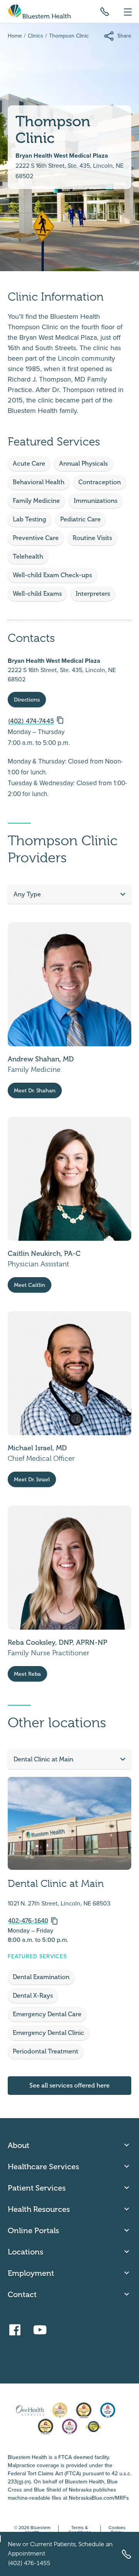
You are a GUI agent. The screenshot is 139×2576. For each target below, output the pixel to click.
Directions (27, 700)
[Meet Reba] (69, 1594)
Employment (31, 2273)
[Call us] (105, 11)
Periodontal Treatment (46, 2051)
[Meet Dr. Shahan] (69, 1010)
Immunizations (96, 501)
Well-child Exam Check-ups (52, 575)
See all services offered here (69, 2085)
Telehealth (28, 556)
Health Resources (39, 2209)
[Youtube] (42, 2327)
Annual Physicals (83, 463)
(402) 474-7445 (31, 721)
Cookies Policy (117, 2530)
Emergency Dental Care (47, 2014)
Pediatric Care (81, 519)
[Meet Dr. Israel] (69, 1399)
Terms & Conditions (80, 2530)
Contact (22, 2294)
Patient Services (37, 2188)
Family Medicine (36, 501)
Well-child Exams (37, 594)
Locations (25, 2252)
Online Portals (33, 2230)
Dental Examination (41, 1977)
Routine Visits (92, 538)
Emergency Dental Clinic (48, 2033)
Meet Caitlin (30, 1285)
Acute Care (29, 463)
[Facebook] (17, 2327)
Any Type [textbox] (27, 894)
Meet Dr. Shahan (35, 1091)
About (19, 2145)
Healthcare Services (43, 2167)
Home (15, 36)
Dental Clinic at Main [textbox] (43, 1759)
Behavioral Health (39, 482)
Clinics (36, 36)
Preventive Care (36, 538)
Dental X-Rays (33, 1996)
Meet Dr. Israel (32, 1480)
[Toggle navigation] (128, 11)
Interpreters (93, 594)
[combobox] (69, 894)
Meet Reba (27, 1674)
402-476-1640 (28, 1921)
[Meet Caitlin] (69, 1205)
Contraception (100, 482)
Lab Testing (30, 519)
